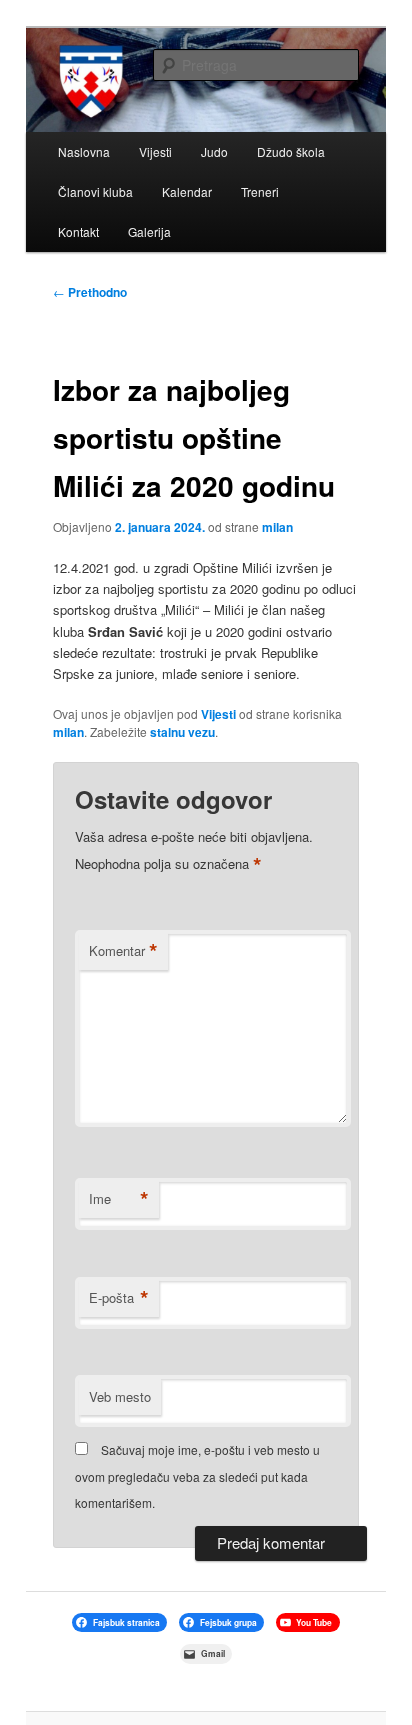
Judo (214, 151)
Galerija (149, 231)
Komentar (123, 951)
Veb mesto (120, 1396)
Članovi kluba (95, 191)
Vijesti (155, 151)
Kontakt (78, 231)
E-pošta (119, 1298)
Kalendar (187, 191)
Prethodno (90, 292)
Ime (119, 1199)
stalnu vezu (182, 732)
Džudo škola (291, 151)
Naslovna (84, 151)
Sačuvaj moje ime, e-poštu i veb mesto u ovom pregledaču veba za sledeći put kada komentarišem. (197, 1476)
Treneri (260, 191)
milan (277, 527)
